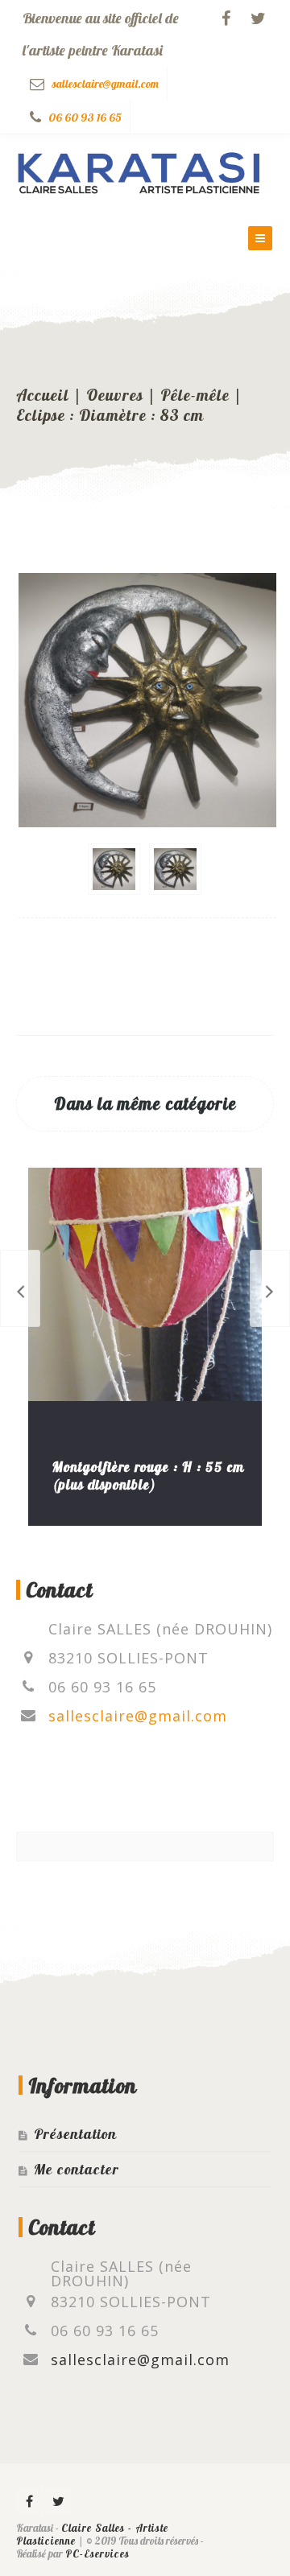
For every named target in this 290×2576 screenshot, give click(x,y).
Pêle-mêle (195, 395)
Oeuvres (115, 395)
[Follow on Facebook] (226, 19)
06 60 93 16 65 (85, 117)
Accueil (43, 395)
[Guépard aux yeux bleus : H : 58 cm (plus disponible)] (270, 1288)
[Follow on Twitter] (258, 19)
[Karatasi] (139, 169)
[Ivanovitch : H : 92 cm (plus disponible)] (20, 1288)
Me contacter (77, 2169)
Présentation (75, 2134)
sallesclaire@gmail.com (105, 84)
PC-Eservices (97, 2553)
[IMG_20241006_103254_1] (114, 869)
